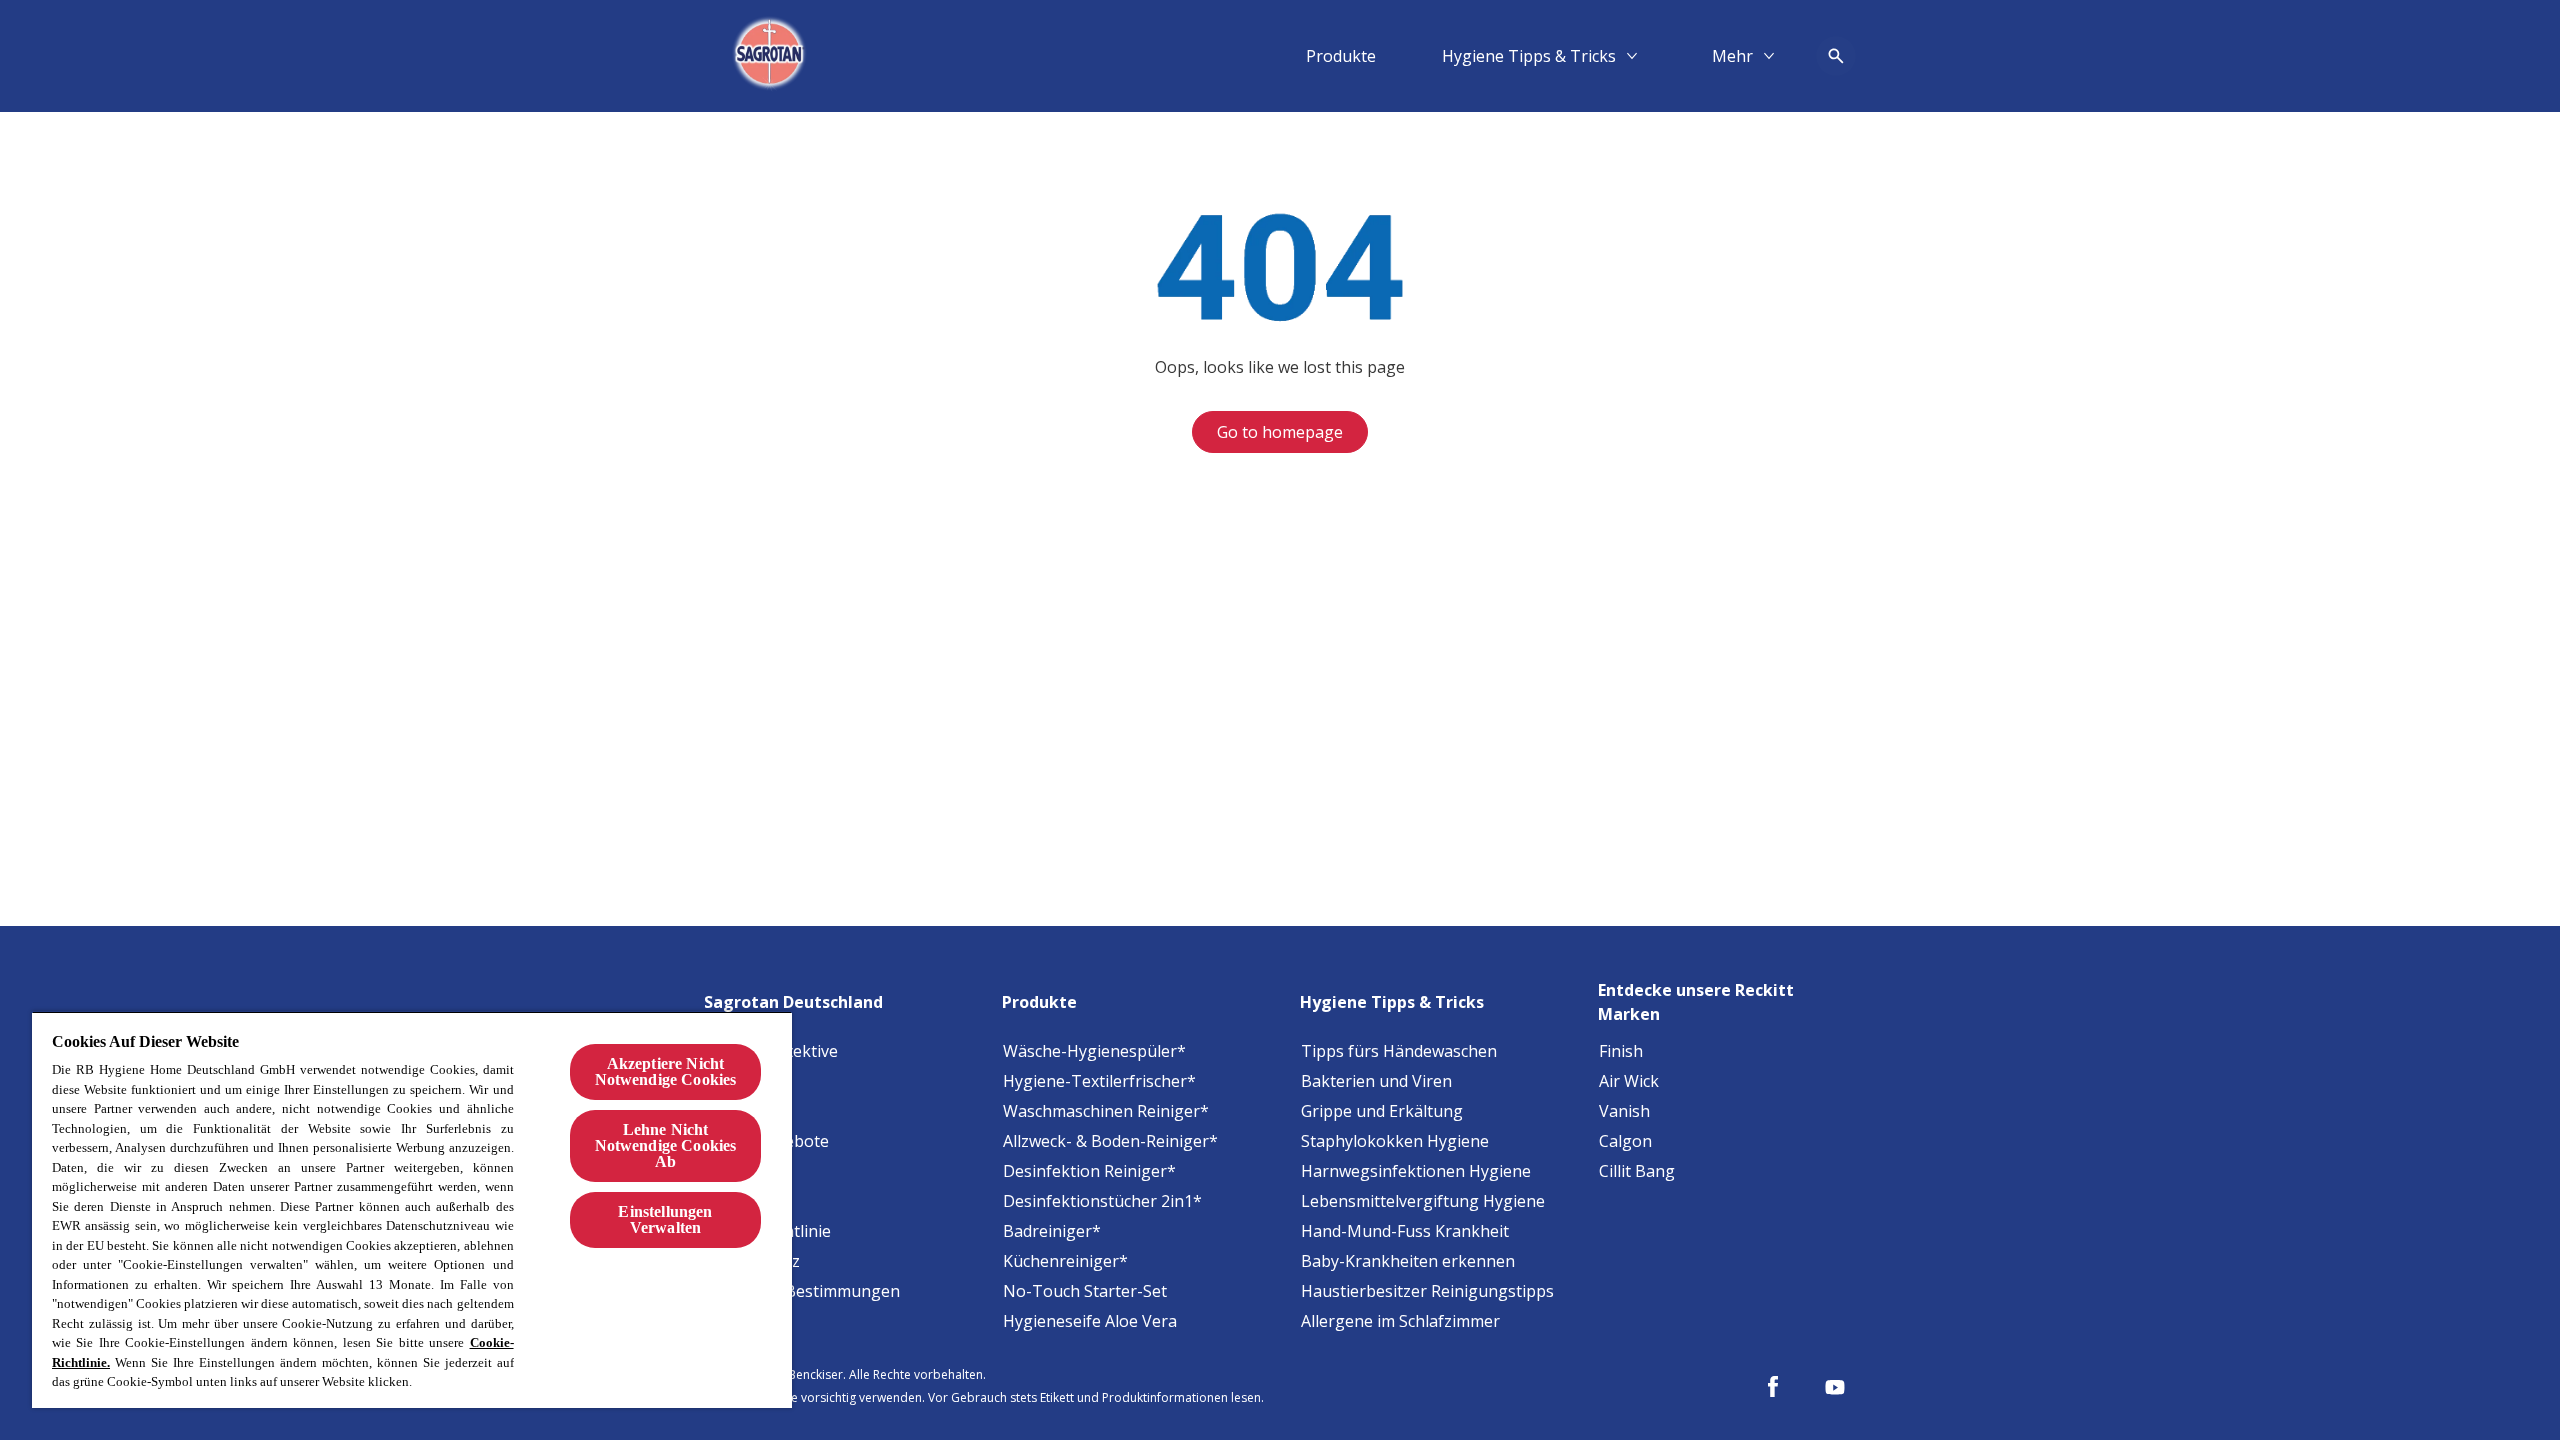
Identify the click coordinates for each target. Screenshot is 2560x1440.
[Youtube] (1835, 1387)
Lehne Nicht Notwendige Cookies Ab (666, 1145)
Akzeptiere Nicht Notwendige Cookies (666, 1071)
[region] (412, 1209)
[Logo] (772, 56)
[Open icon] (1836, 56)
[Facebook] (1773, 1387)
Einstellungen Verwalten (665, 1219)
